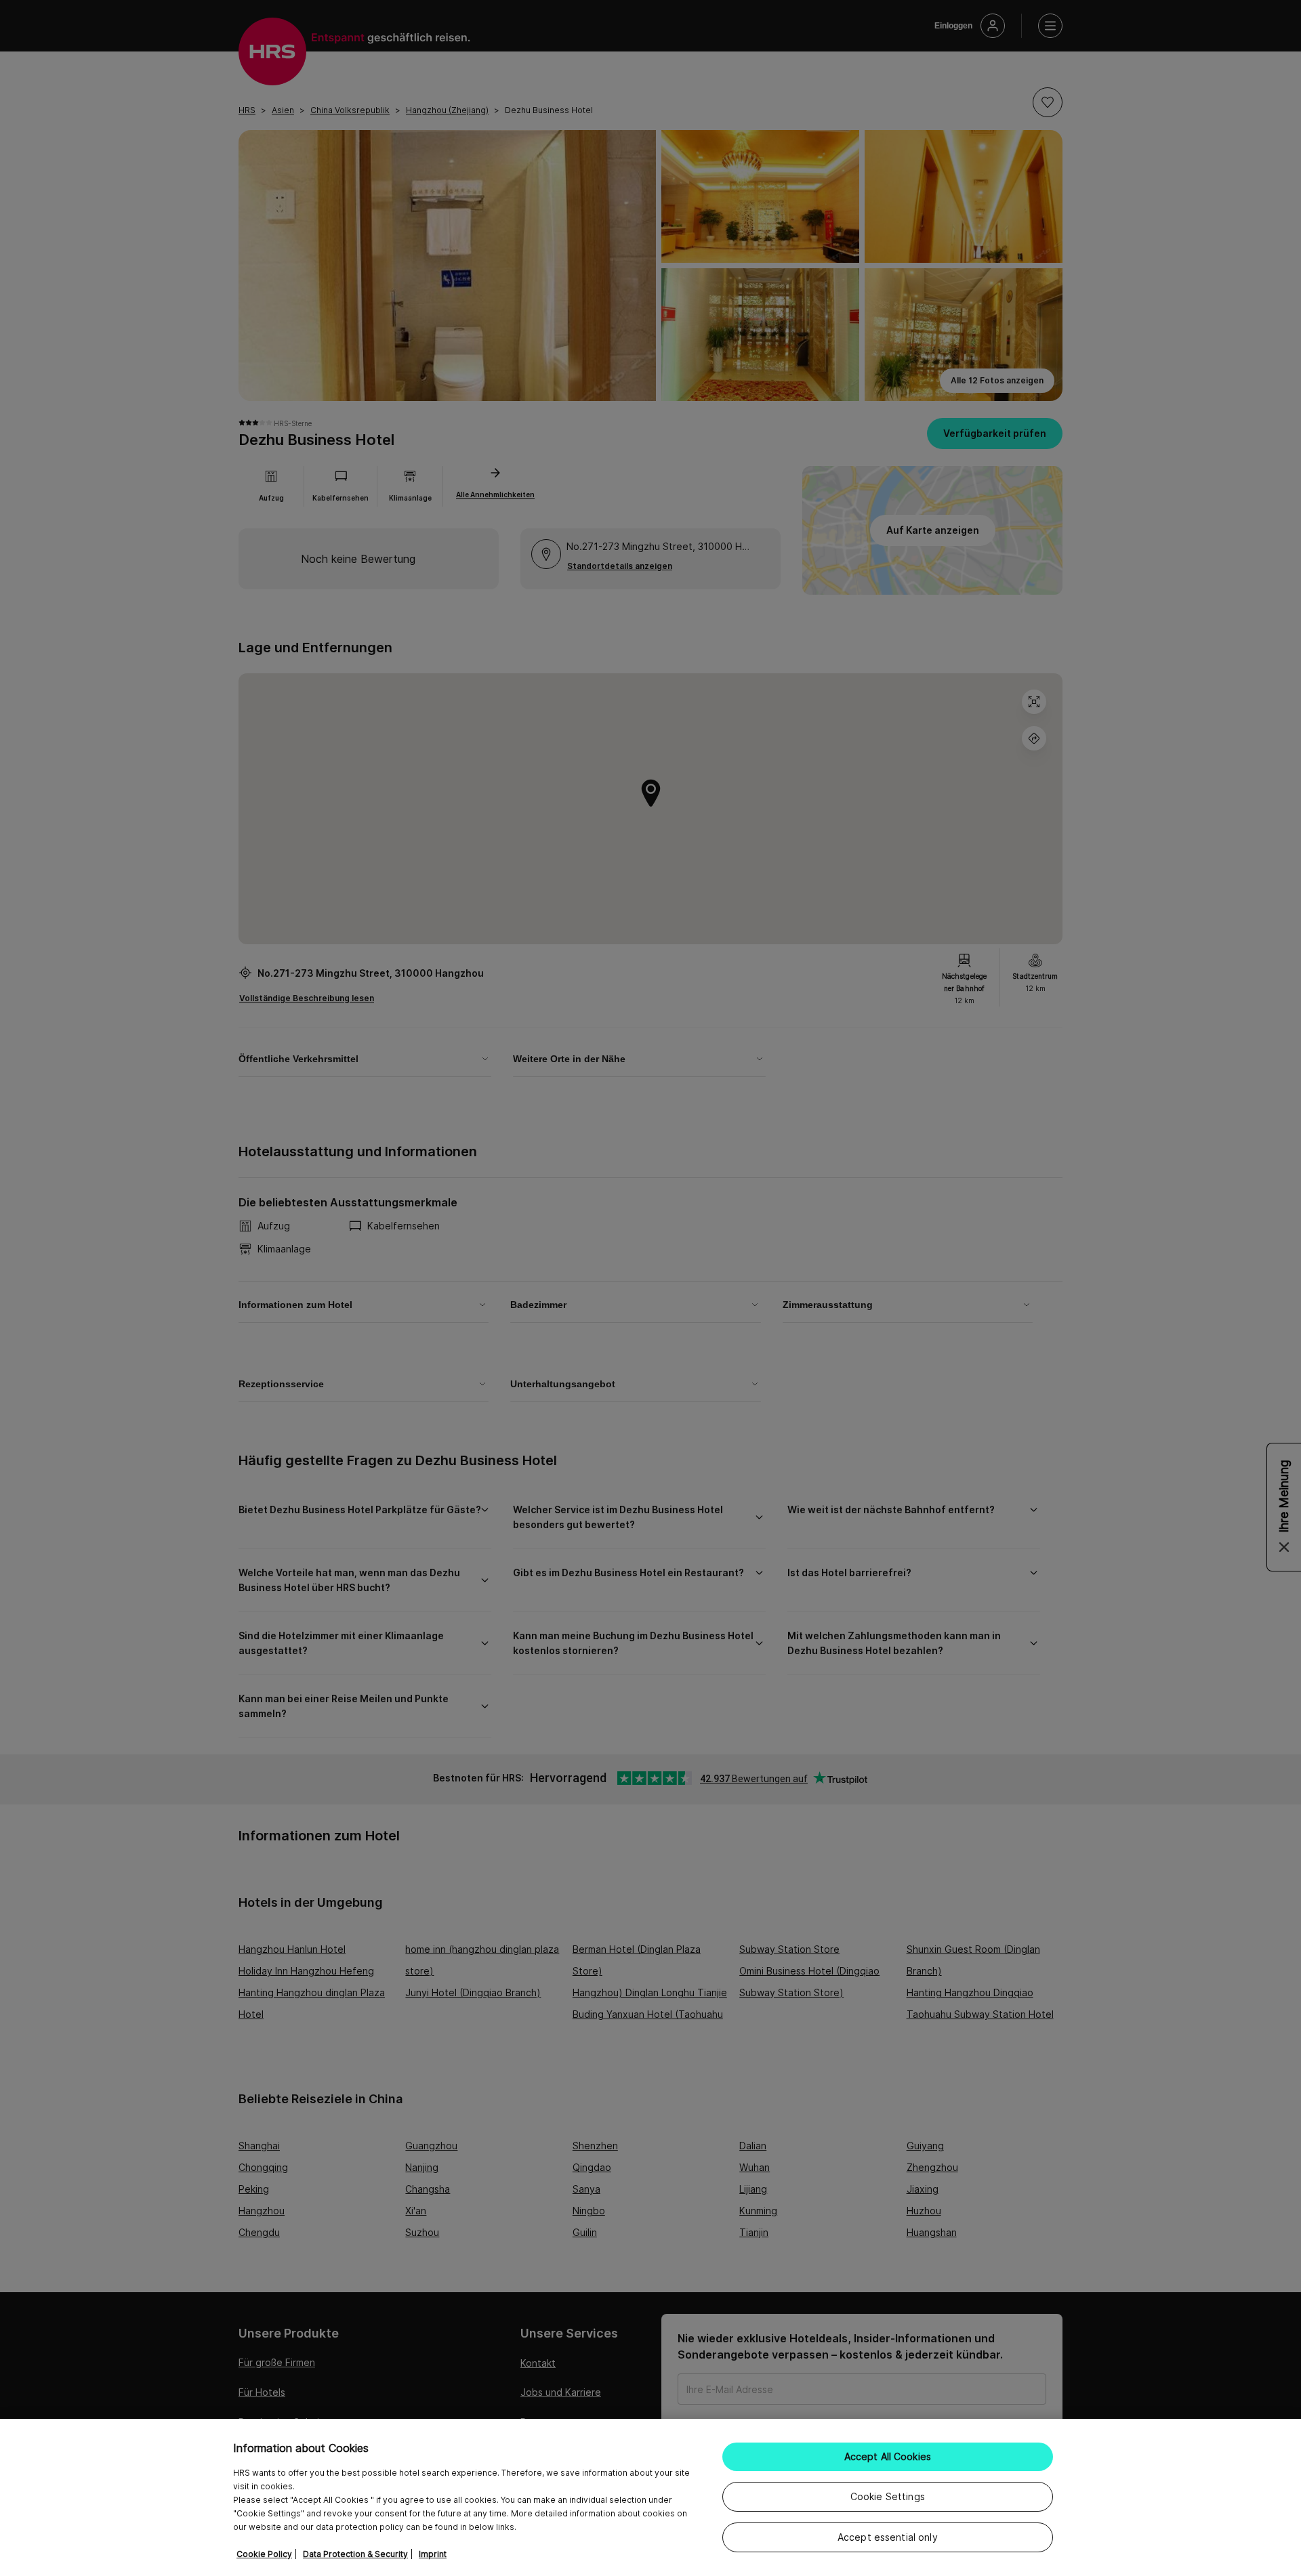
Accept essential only (888, 2537)
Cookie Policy (264, 2554)
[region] (650, 2497)
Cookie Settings (888, 2496)
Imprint (433, 2554)
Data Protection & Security (355, 2554)
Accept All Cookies (888, 2456)
